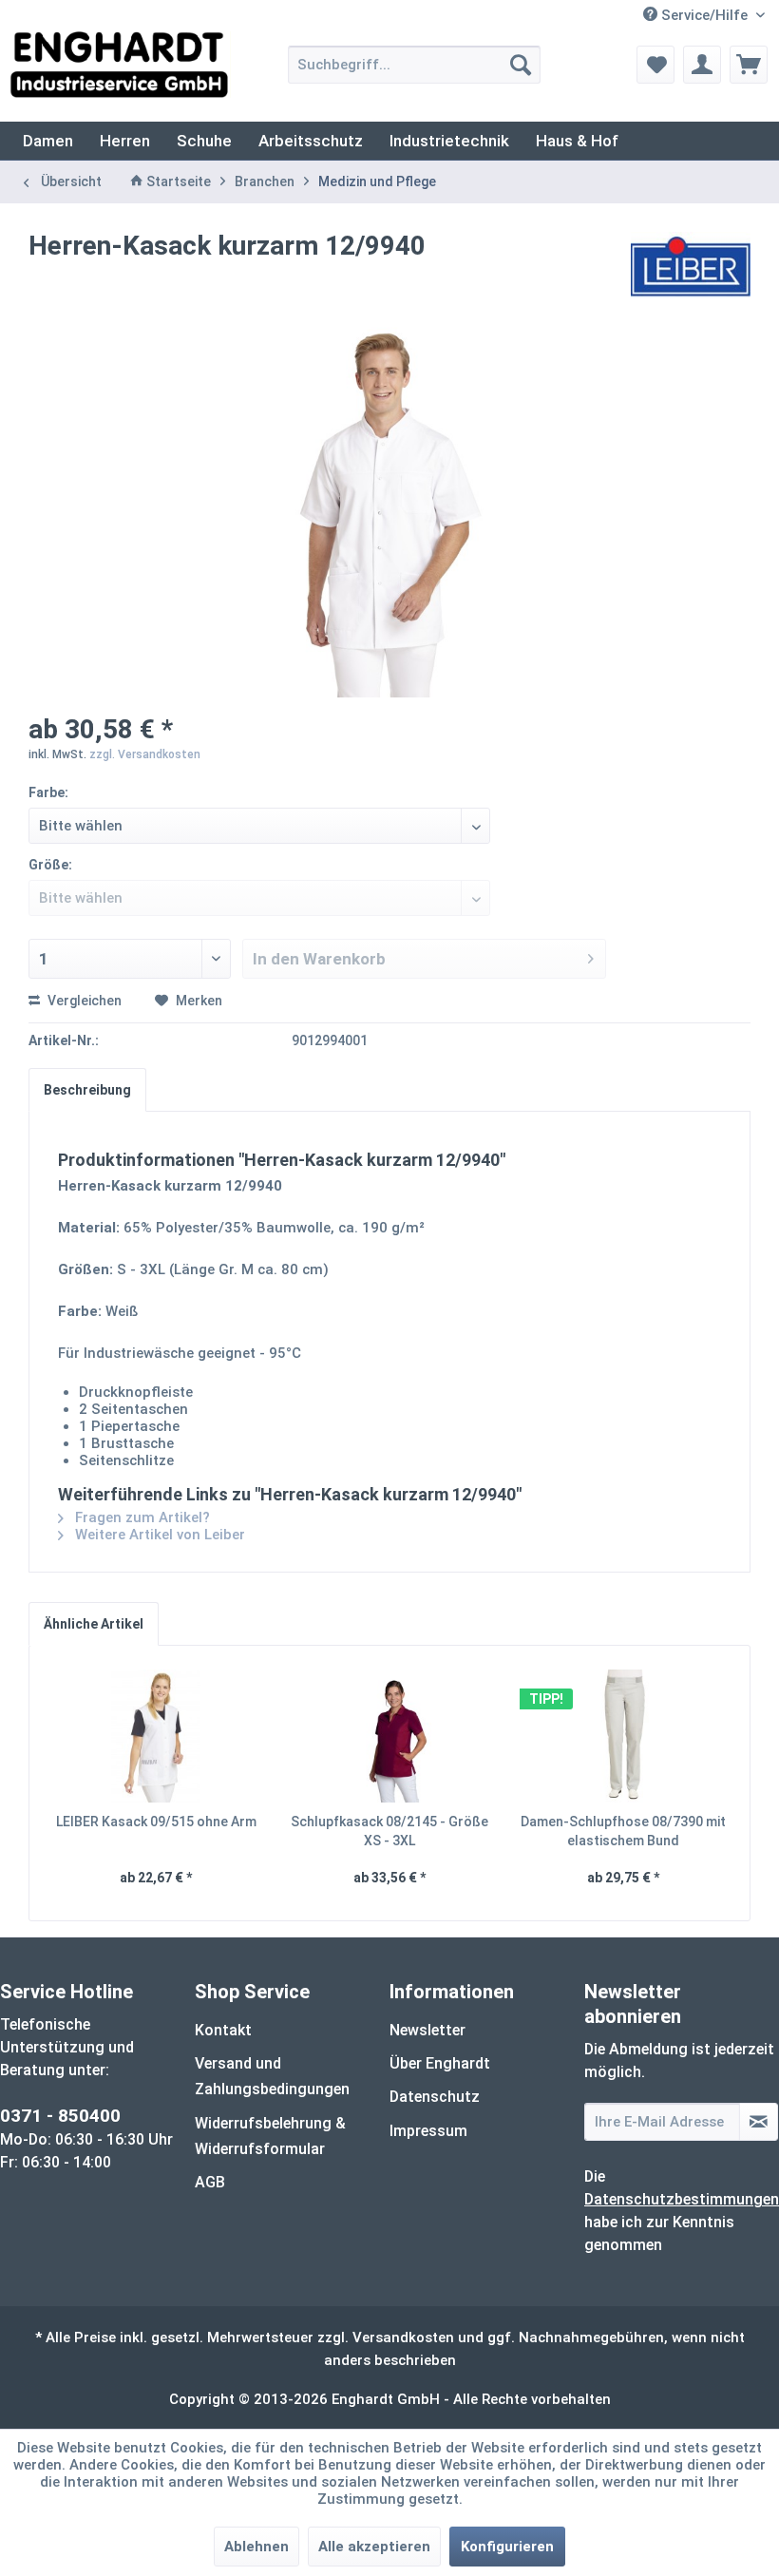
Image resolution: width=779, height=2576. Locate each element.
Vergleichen (83, 1001)
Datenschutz (435, 2097)
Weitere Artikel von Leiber (158, 1535)
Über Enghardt (440, 2063)
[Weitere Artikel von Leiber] (691, 265)
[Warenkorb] (749, 65)
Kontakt (223, 2030)
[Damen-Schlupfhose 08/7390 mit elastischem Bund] (623, 1736)
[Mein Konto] (702, 65)
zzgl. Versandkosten (145, 754)
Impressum (428, 2131)
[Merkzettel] (655, 65)
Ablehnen (256, 2547)
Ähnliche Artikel (94, 1624)
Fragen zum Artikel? (141, 1517)
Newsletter (427, 2030)
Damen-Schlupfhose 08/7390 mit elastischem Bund (623, 1831)
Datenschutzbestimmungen (682, 2199)
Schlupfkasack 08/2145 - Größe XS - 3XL (389, 1831)
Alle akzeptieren (374, 2547)
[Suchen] (521, 65)
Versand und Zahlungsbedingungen (272, 2076)
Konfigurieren (507, 2547)
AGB (210, 2182)
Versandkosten (403, 2337)
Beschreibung (87, 1090)
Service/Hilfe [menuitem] (704, 15)
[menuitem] (415, 65)
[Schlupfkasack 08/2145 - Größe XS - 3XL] (389, 1736)
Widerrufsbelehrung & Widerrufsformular (270, 2136)
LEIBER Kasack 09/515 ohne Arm (156, 1822)
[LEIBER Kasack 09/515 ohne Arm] (156, 1736)
